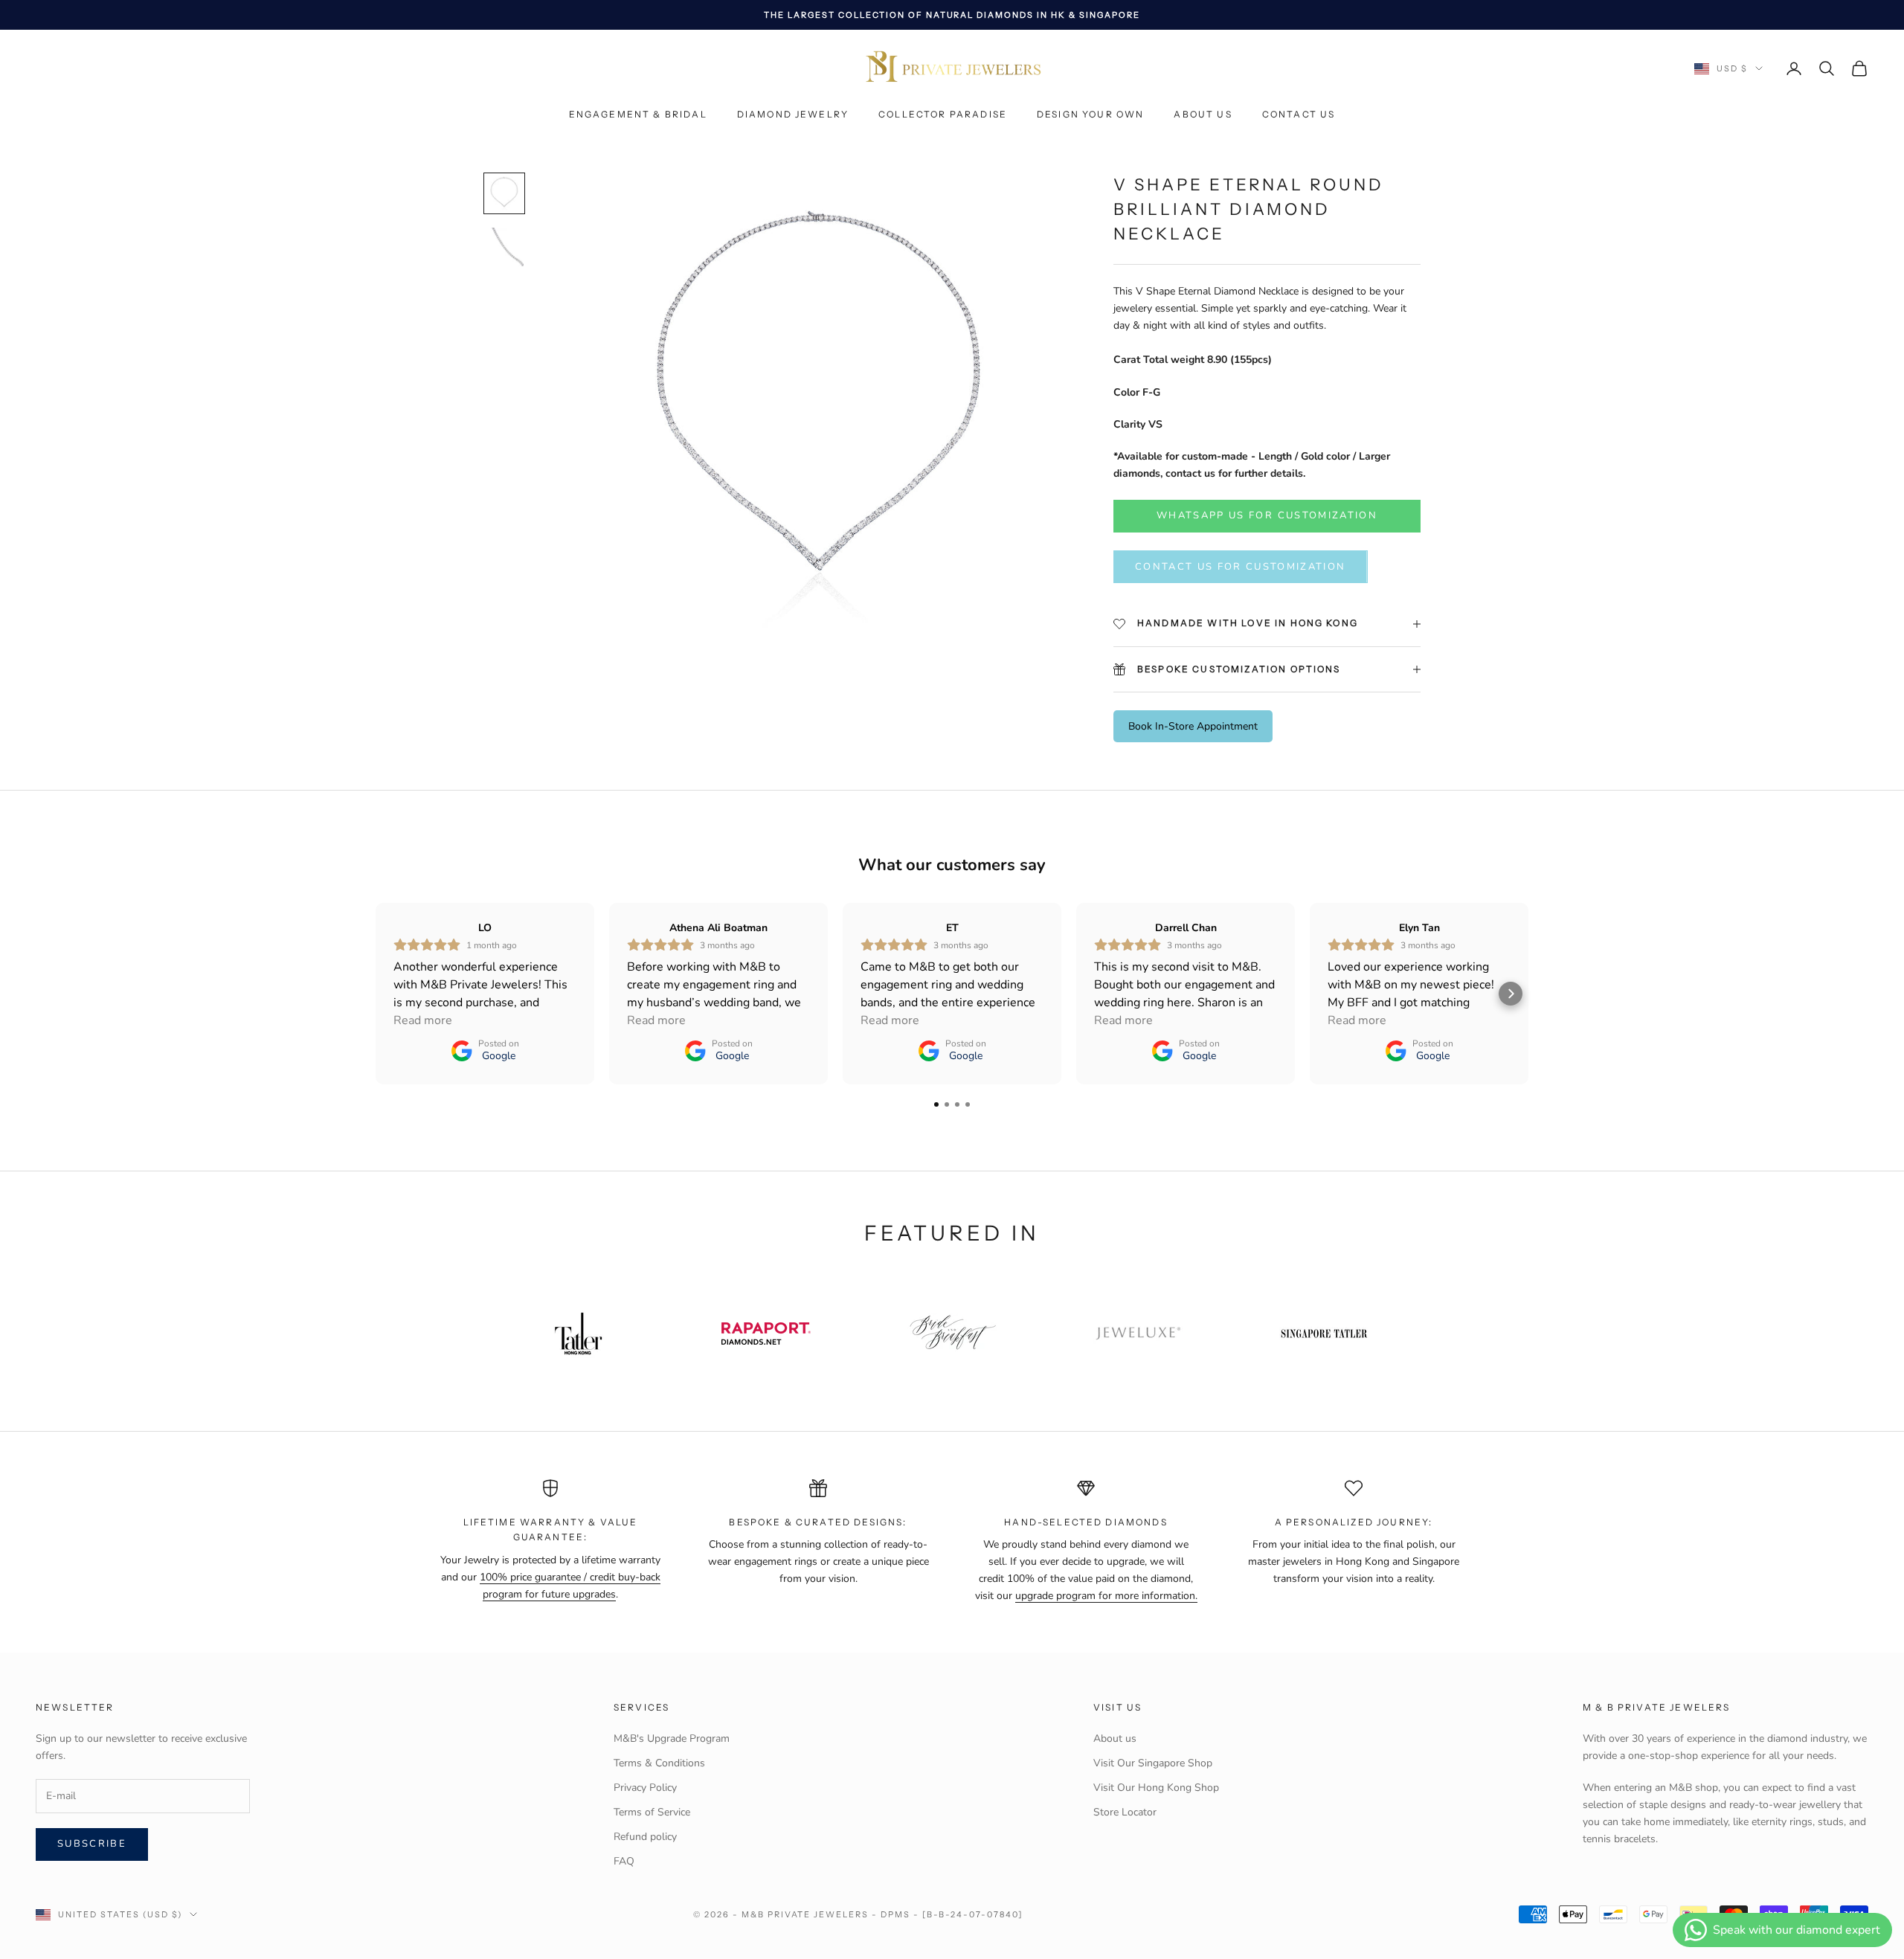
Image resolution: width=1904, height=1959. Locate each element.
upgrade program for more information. (1106, 1596)
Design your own (1090, 115)
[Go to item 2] (504, 247)
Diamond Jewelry (793, 115)
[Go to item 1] (504, 193)
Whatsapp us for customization (1267, 515)
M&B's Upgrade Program (672, 1738)
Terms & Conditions (659, 1763)
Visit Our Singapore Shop (1153, 1763)
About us (1203, 115)
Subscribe (92, 1844)
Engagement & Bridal (638, 115)
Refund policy (645, 1837)
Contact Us (1299, 115)
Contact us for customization (1241, 567)
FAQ (624, 1861)
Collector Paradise (943, 115)
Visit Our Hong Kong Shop (1156, 1788)
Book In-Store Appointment (1193, 726)
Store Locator (1125, 1812)
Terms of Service (652, 1812)
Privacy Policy (645, 1788)
